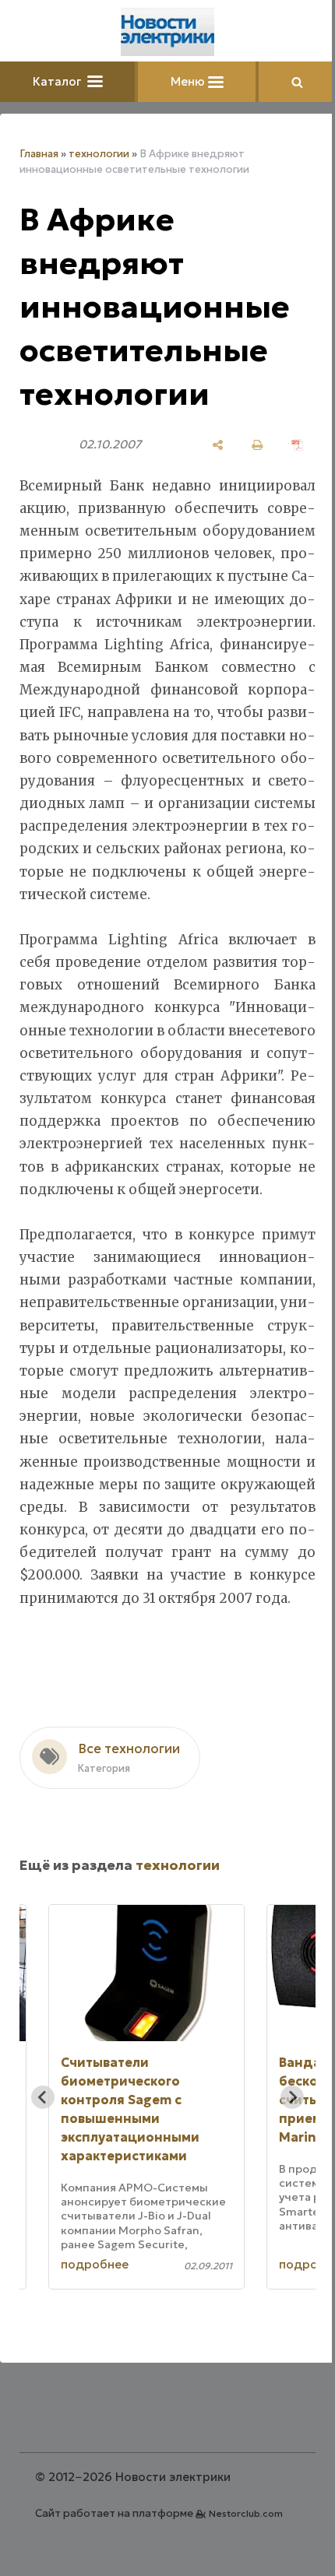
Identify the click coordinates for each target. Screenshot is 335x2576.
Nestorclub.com (246, 2513)
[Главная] (167, 32)
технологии (99, 154)
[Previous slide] (43, 2097)
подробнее (95, 2264)
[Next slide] (292, 2097)
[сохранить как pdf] (297, 445)
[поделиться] (218, 445)
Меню (189, 81)
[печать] (257, 445)
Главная (39, 154)
